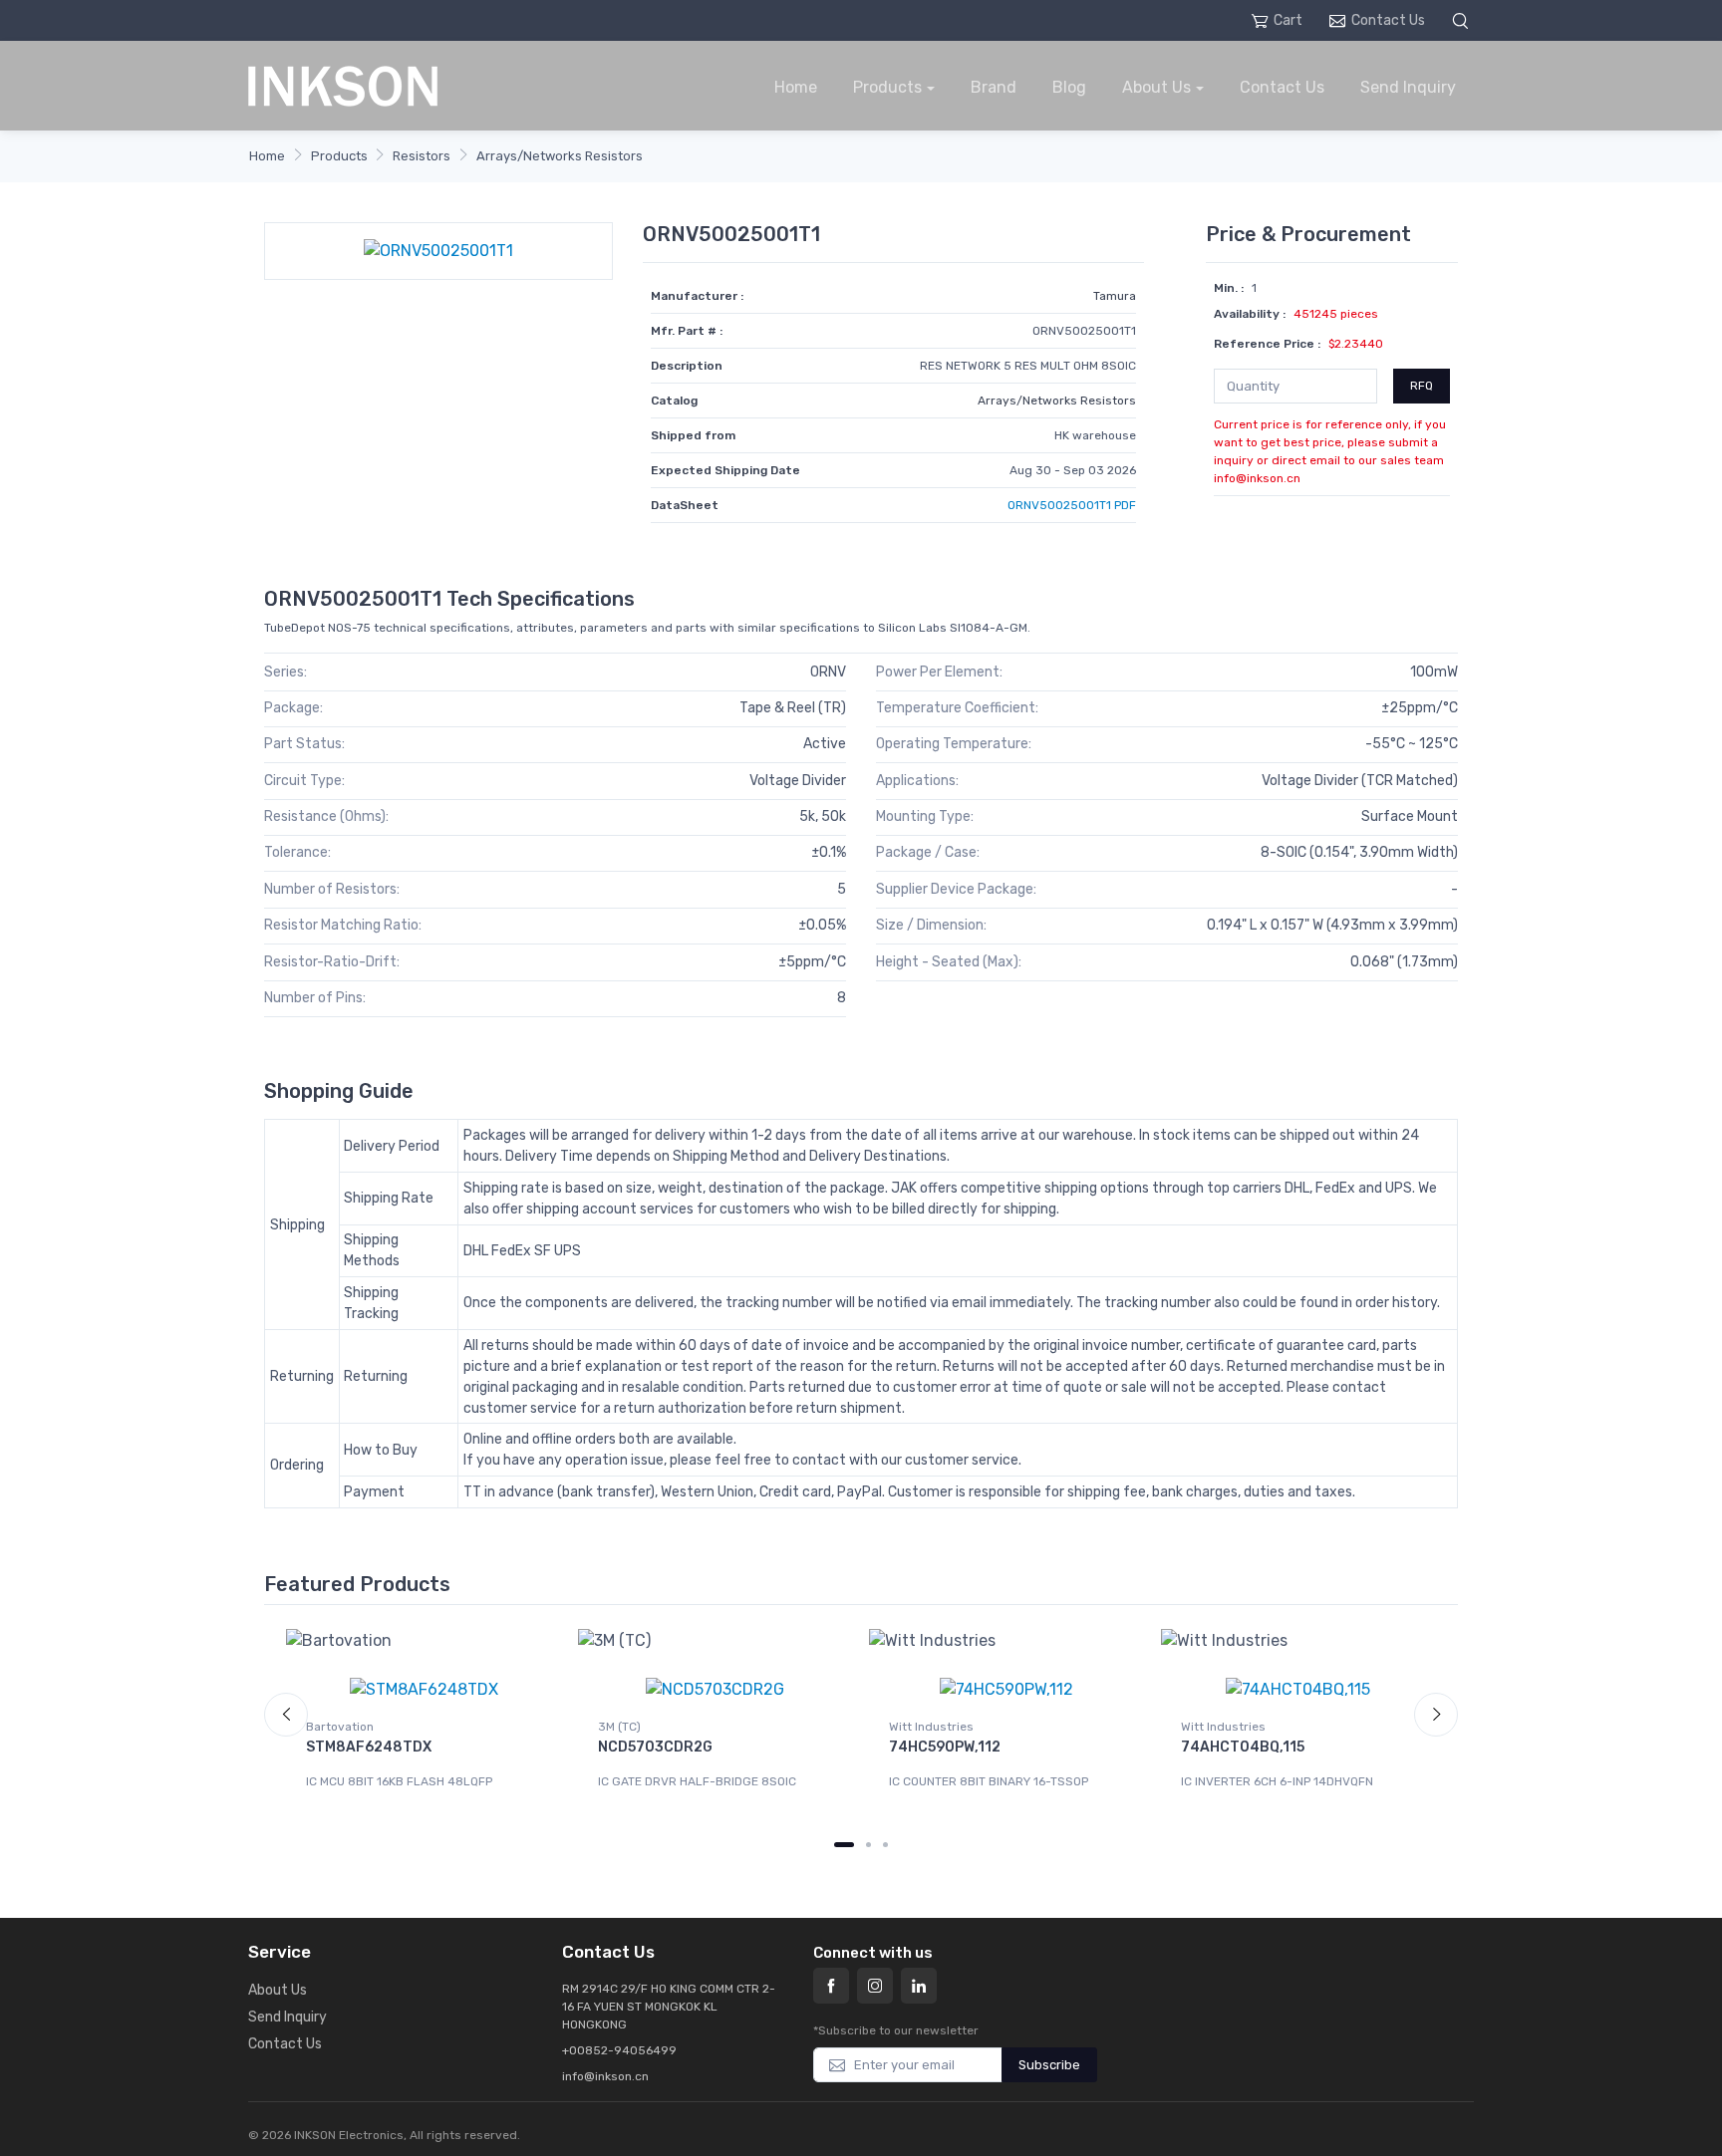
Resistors (422, 156)
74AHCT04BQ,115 (1243, 1747)
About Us (1156, 87)
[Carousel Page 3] (885, 1845)
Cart (1288, 20)
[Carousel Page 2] (868, 1845)
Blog (1069, 87)
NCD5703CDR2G (655, 1747)
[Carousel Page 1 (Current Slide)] (844, 1845)
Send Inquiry (1408, 87)
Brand (994, 87)
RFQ (1422, 386)
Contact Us (1388, 20)
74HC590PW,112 (945, 1747)
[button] (1463, 20)
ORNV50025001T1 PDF (1072, 505)
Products (887, 87)
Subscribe (1049, 2065)
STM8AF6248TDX (369, 1747)
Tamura (1115, 296)
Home (796, 87)
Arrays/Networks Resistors (560, 156)
